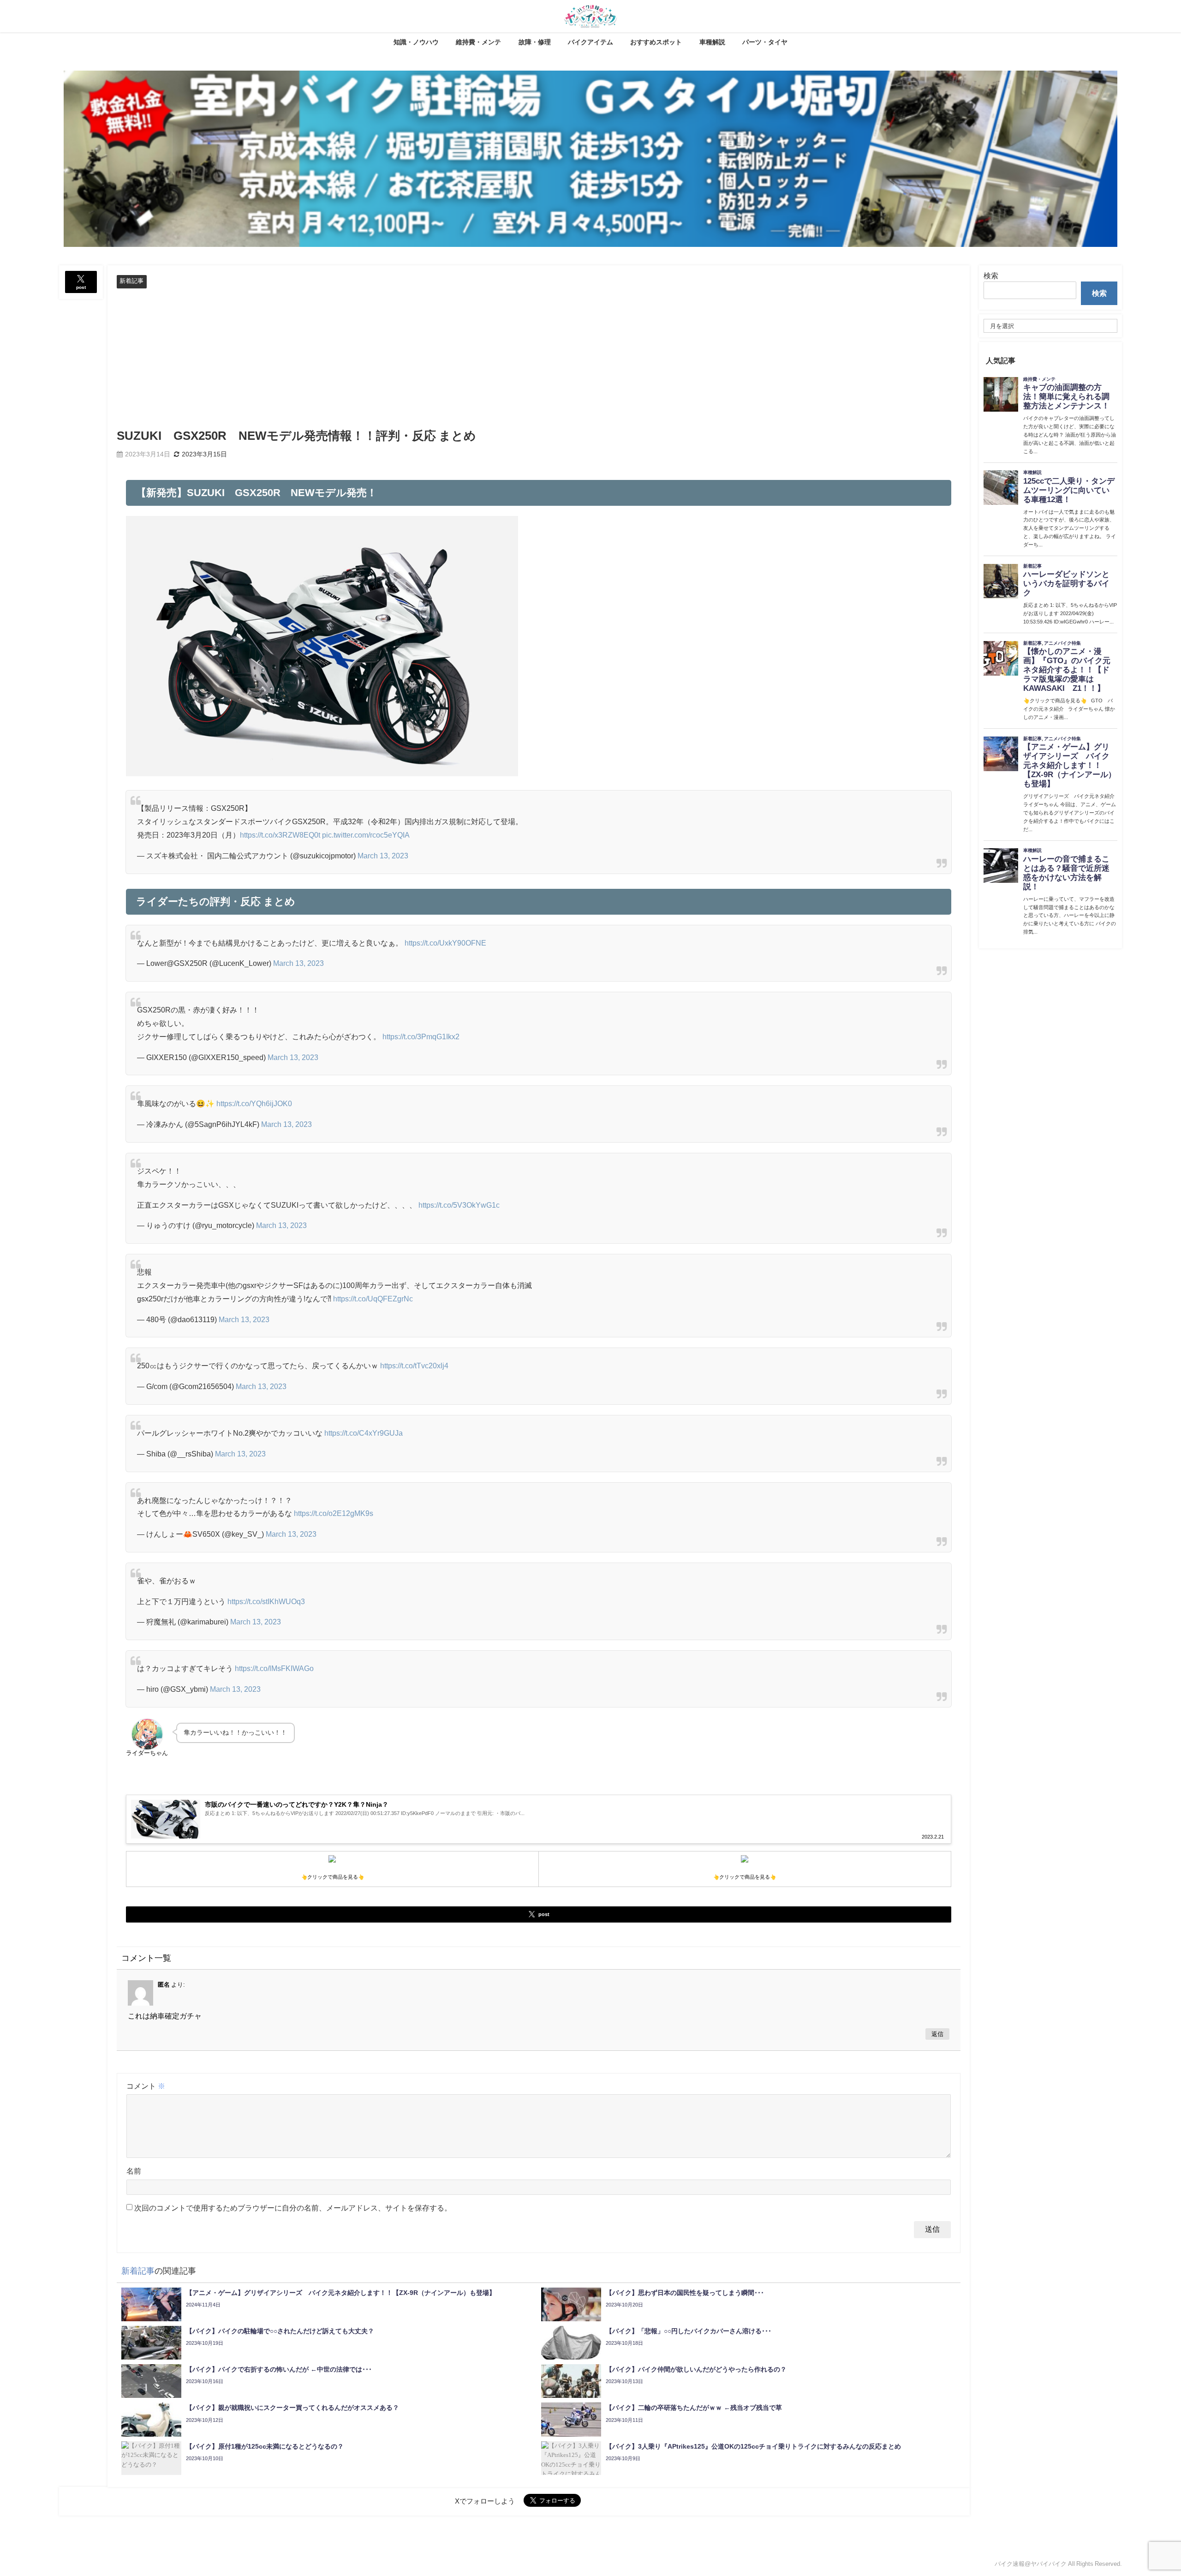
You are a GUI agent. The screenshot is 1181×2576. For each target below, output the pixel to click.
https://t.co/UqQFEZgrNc (373, 1299)
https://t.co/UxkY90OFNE (445, 943)
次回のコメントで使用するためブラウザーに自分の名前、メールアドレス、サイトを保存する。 (293, 2208)
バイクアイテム (590, 42)
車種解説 (712, 42)
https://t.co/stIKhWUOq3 (266, 1601)
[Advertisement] (539, 358)
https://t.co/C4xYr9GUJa (364, 1433)
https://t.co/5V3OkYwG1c (459, 1205)
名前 (134, 2171)
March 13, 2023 (383, 856)
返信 (937, 2034)
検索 (991, 276)
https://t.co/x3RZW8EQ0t (280, 835)
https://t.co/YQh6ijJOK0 (254, 1103)
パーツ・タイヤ (765, 42)
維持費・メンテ (478, 42)
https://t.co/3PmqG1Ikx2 (421, 1036)
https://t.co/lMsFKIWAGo (274, 1668)
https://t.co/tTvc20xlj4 (414, 1366)
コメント (146, 2086)
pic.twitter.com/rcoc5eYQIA (366, 835)
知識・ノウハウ (416, 42)
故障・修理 (535, 42)
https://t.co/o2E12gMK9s (334, 1513)
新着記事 (131, 281)
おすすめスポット (656, 42)
